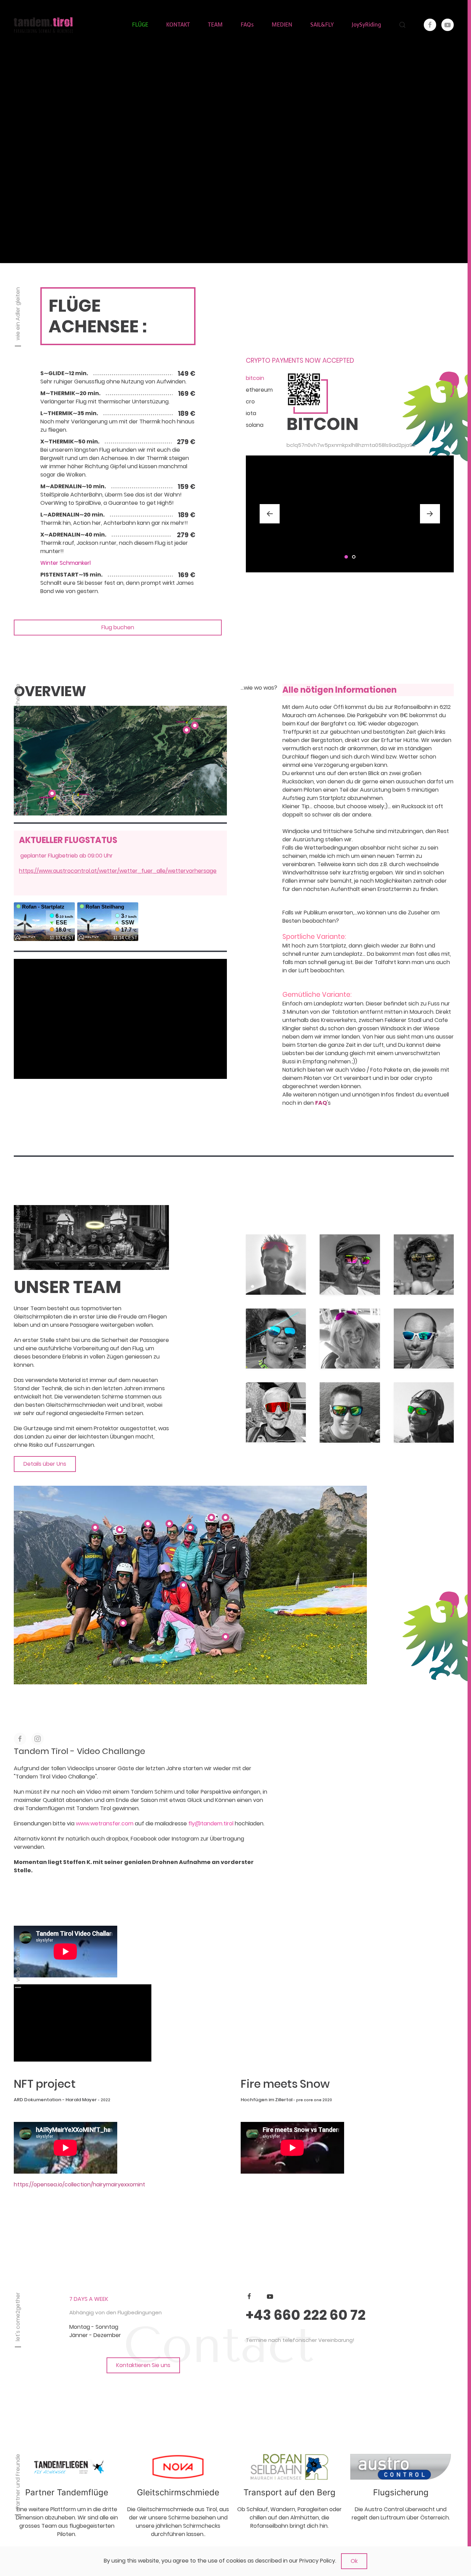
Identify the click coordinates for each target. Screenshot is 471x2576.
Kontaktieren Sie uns (143, 2365)
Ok (354, 2561)
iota (251, 413)
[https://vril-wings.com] (289, 2467)
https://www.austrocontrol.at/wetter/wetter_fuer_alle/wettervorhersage (118, 871)
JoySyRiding (366, 25)
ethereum (259, 390)
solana (255, 425)
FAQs (247, 25)
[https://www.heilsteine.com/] (401, 2467)
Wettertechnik (67, 2492)
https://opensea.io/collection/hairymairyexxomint (79, 2184)
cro (250, 402)
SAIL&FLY (322, 25)
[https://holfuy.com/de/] (67, 2467)
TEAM (215, 25)
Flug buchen (118, 627)
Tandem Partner (178, 2492)
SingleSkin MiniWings (289, 2492)
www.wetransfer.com (105, 1823)
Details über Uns (45, 1464)
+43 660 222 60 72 (306, 2315)
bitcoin (255, 378)
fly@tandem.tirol (211, 1823)
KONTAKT (178, 25)
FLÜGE (140, 25)
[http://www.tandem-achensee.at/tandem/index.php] (178, 2467)
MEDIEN (282, 25)
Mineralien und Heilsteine (401, 2492)
